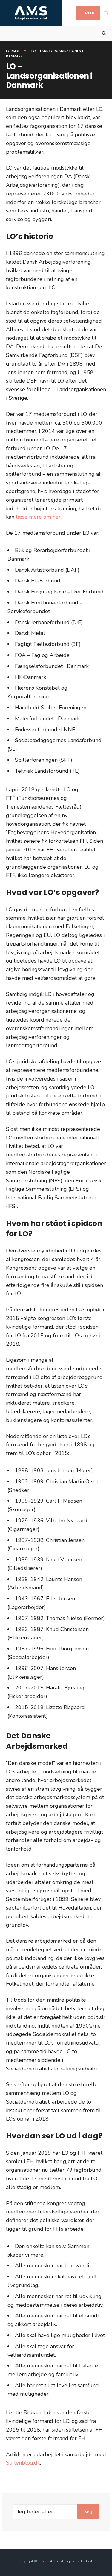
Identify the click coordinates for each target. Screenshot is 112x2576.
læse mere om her (38, 517)
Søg (88, 2512)
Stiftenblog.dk (23, 2463)
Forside (13, 51)
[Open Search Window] (103, 34)
